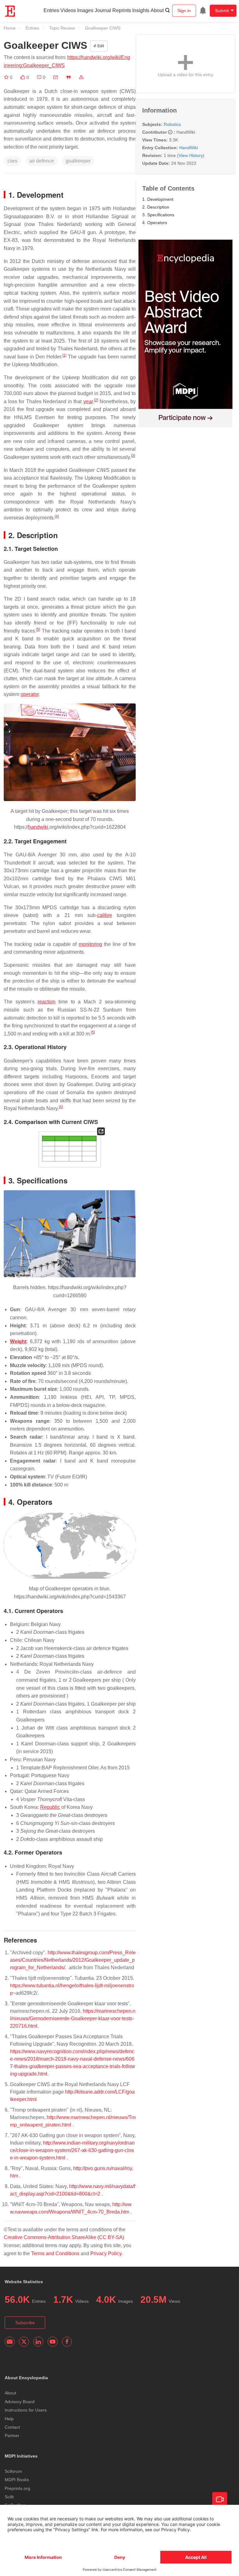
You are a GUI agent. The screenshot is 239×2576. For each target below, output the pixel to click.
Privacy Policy (106, 2253)
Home (10, 28)
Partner (12, 2435)
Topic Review (62, 28)
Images (85, 10)
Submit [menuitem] (222, 11)
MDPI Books (17, 2480)
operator (30, 694)
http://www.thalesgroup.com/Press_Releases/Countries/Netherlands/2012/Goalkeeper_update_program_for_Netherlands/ (73, 1960)
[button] (56, 77)
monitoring (90, 944)
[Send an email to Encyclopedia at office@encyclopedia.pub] (10, 2342)
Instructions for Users (26, 2410)
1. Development (158, 199)
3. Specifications (158, 215)
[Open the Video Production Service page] (220, 2500)
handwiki (38, 827)
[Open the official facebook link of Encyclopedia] (67, 2342)
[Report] (81, 77)
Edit (100, 46)
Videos (68, 10)
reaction (47, 1002)
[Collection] (7, 77)
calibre (105, 915)
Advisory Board (20, 2402)
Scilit (9, 2497)
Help (9, 2419)
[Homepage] (10, 11)
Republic (50, 1807)
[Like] (23, 77)
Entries (51, 10)
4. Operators (155, 223)
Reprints (122, 10)
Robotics (172, 124)
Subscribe (25, 2323)
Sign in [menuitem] (184, 11)
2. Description (156, 207)
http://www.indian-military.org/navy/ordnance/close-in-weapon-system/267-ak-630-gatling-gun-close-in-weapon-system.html (72, 2150)
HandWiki (189, 148)
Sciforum (13, 2471)
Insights (141, 10)
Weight (18, 1341)
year (88, 401)
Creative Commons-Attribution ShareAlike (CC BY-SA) (64, 2237)
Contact (12, 2427)
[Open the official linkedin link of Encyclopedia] (38, 2342)
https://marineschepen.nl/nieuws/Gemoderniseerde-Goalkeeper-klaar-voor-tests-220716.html (73, 2018)
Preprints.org (17, 2488)
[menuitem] (203, 11)
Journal (103, 10)
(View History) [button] (191, 155)
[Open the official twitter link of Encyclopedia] (24, 2342)
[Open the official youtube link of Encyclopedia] (53, 2342)
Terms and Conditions (55, 2253)
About (157, 10)
